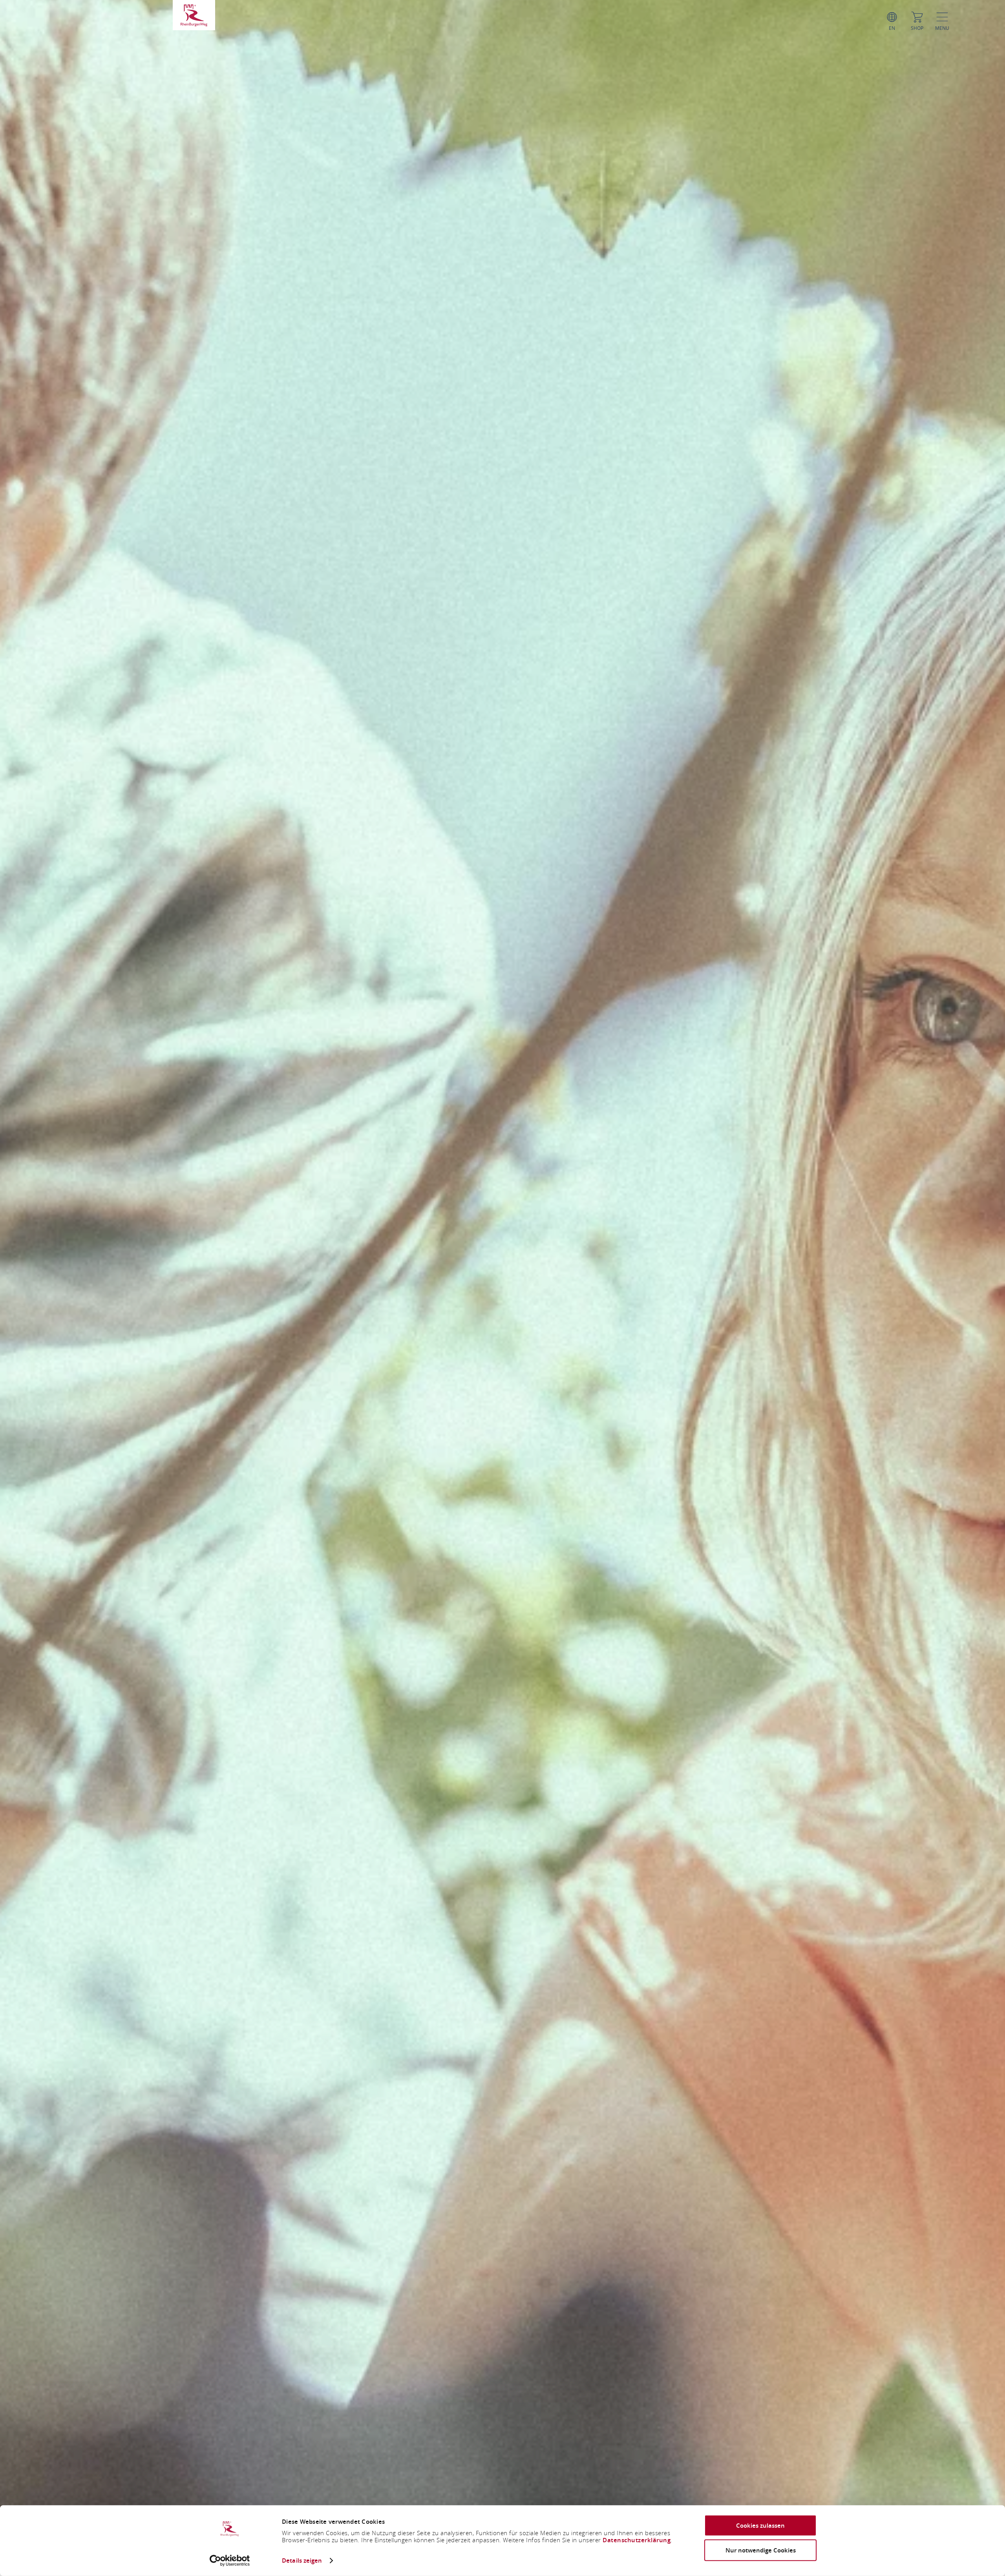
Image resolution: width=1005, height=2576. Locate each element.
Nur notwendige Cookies (761, 2550)
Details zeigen (302, 2560)
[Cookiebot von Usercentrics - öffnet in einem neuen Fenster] (230, 2561)
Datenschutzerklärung (637, 2540)
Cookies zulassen (760, 2526)
